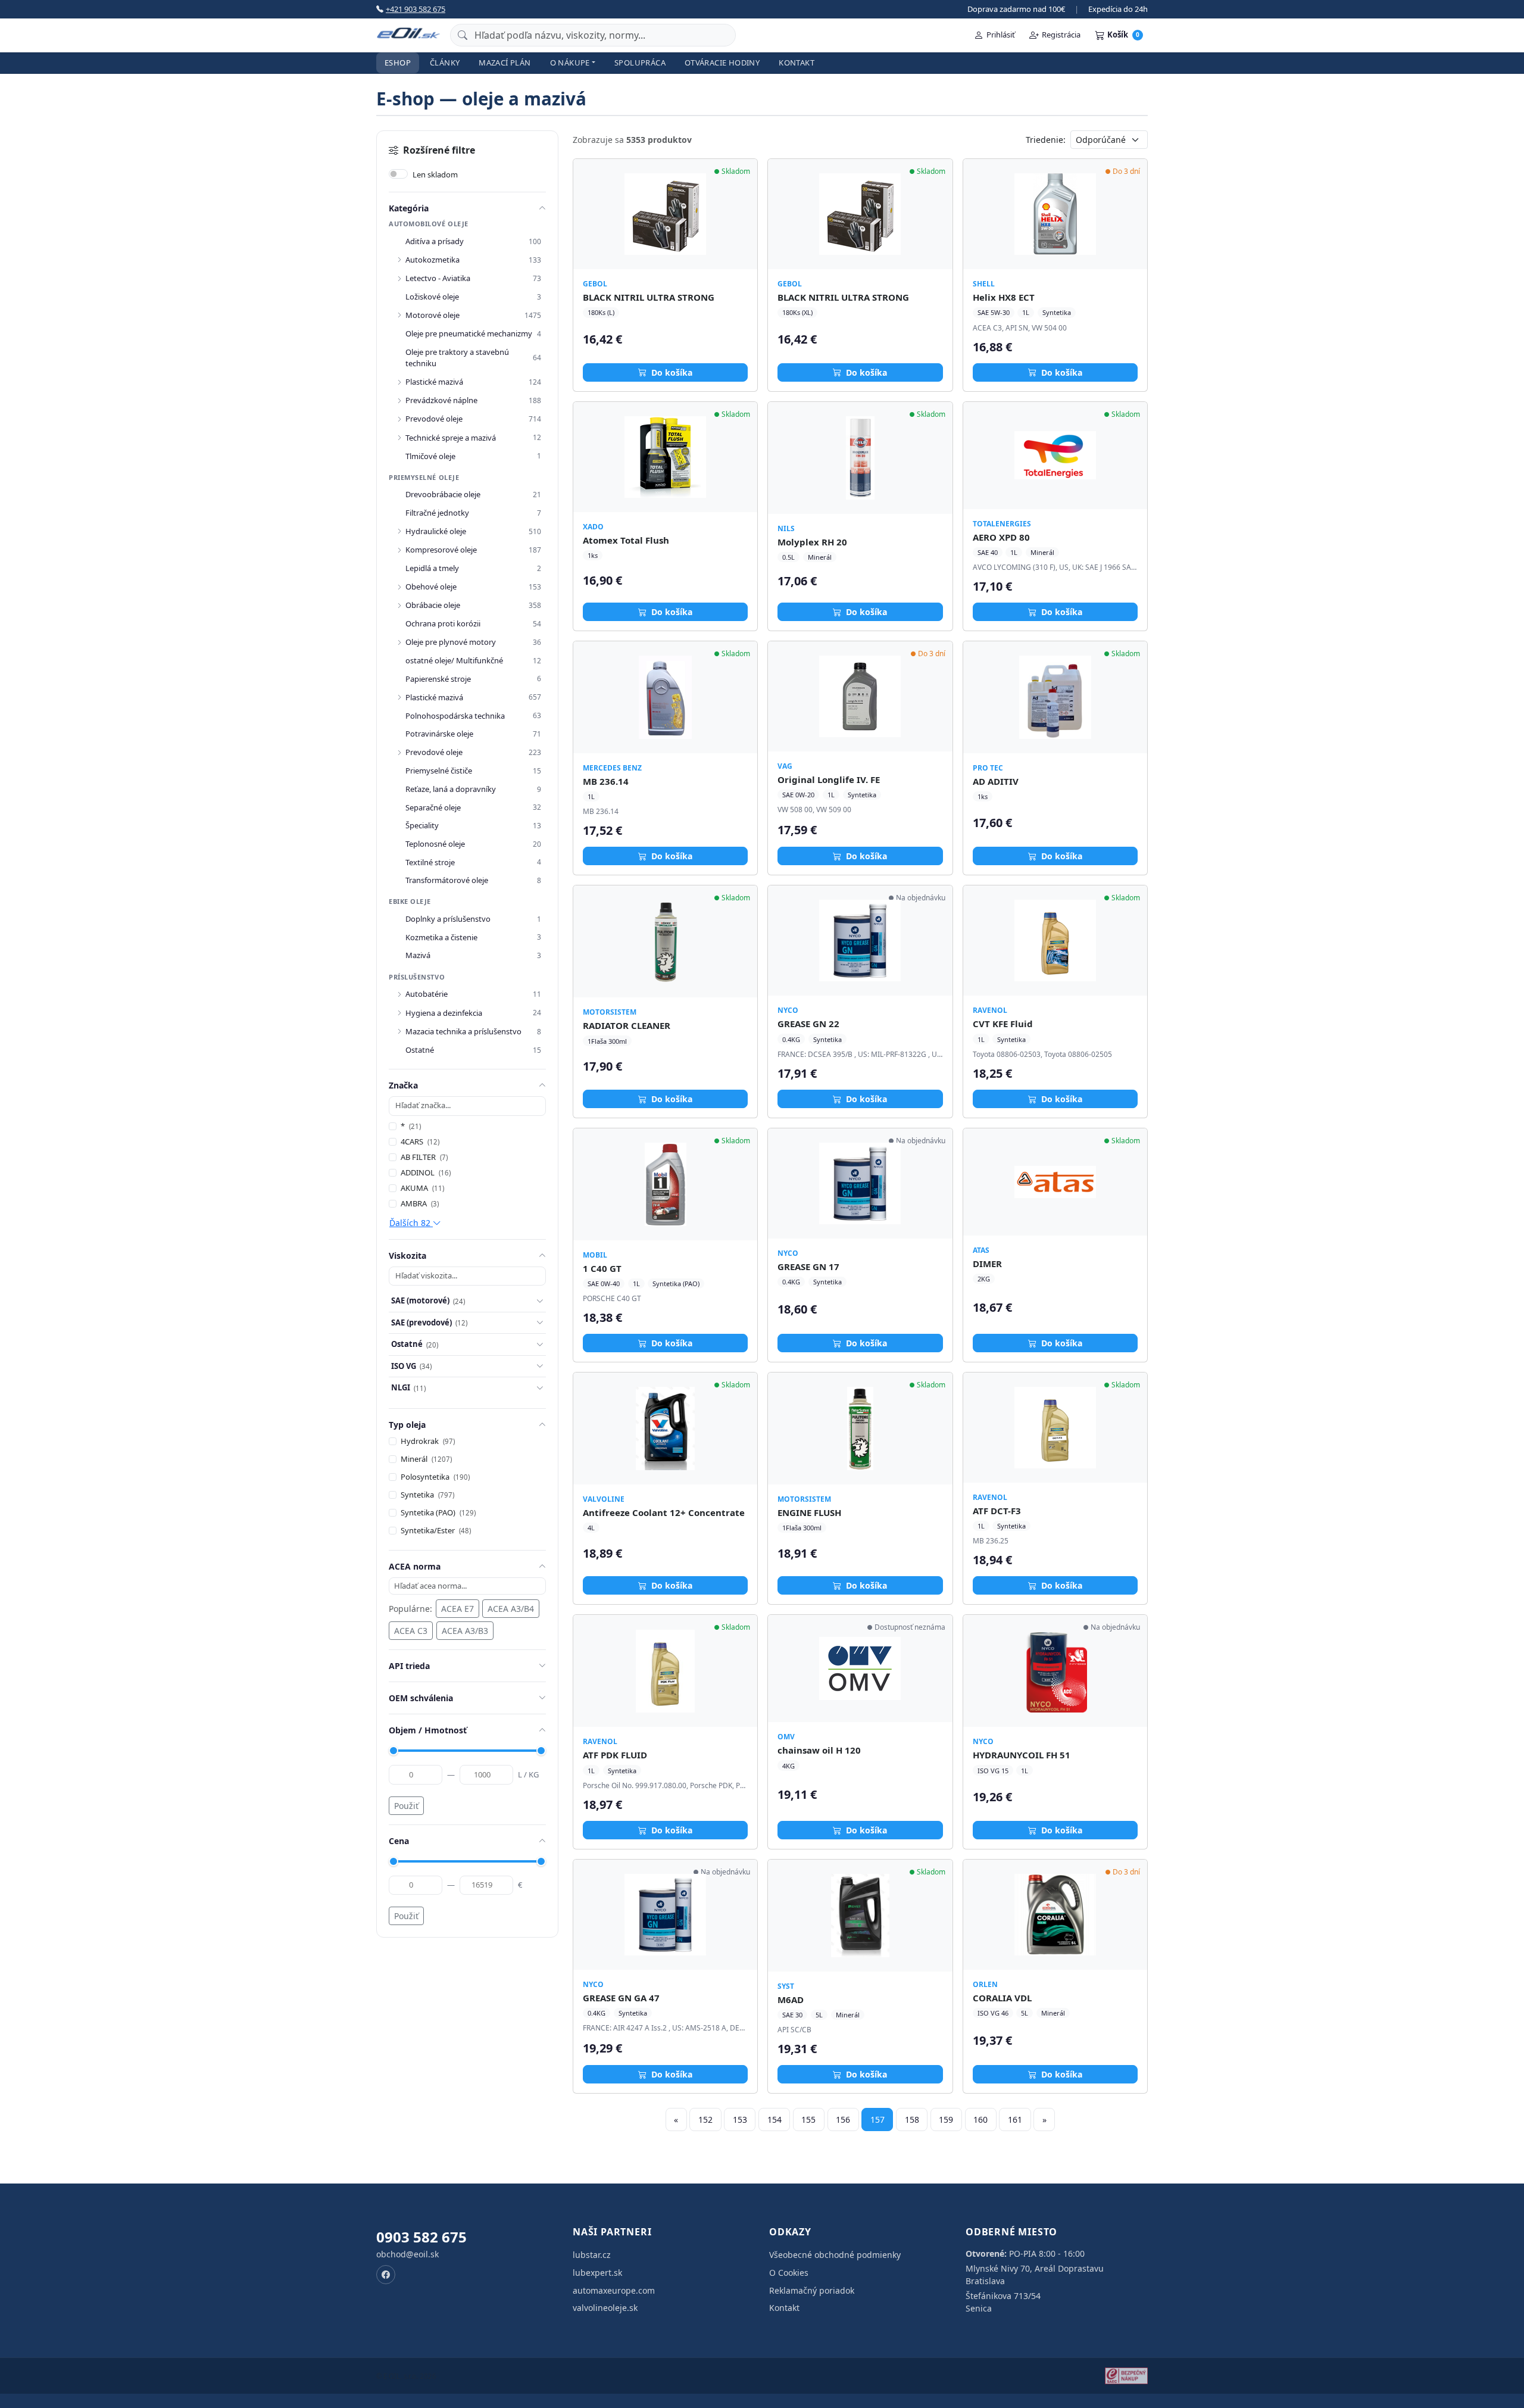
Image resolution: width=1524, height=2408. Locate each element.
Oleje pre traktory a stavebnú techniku (457, 358)
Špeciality (422, 825)
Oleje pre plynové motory (451, 642)
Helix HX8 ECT (1004, 297)
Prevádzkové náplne (441, 400)
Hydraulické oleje (436, 531)
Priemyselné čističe (439, 771)
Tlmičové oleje (430, 456)
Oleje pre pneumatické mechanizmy (469, 333)
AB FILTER (424, 1157)
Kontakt (797, 63)
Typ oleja (407, 1425)
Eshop (398, 63)
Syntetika (427, 1495)
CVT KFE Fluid (1003, 1024)
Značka (403, 1085)
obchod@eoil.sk (407, 2254)
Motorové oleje (432, 315)
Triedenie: (1046, 140)
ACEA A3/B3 (465, 1631)
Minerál (426, 1459)
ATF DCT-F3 (997, 1511)
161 (1015, 2120)
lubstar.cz (592, 2255)
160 (980, 2120)
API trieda (409, 1666)
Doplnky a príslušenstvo (448, 919)
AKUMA (422, 1188)
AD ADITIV (996, 781)
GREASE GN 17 (808, 1267)
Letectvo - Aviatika (438, 278)
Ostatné (420, 1050)
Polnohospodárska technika (455, 716)
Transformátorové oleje (447, 880)
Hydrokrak (428, 1441)
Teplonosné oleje (435, 844)
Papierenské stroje (438, 679)
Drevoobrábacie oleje (443, 494)
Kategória (409, 208)
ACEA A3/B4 (511, 1609)
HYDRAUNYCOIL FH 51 (1022, 1755)
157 (877, 2120)
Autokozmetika (432, 260)
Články (445, 63)
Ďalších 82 (411, 1223)
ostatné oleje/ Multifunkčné (454, 660)
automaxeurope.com (614, 2290)
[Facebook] (386, 2275)
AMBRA (420, 1203)
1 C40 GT (602, 1268)
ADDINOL (426, 1172)
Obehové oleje (431, 587)
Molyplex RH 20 (812, 542)
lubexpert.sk (597, 2273)
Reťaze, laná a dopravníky (451, 789)
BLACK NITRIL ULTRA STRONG (649, 297)
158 (912, 2120)
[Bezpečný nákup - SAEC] (1126, 2376)
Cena (399, 1841)
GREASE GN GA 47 (621, 1998)
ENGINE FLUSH (809, 1512)
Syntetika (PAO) (438, 1512)
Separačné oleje (433, 807)
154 (775, 2120)
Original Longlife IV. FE (829, 779)
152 (705, 2120)
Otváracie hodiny (722, 63)
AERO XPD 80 (1001, 537)
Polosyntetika (435, 1477)
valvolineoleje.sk (605, 2308)
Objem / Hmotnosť (428, 1730)
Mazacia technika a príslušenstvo (463, 1031)
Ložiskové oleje (432, 297)
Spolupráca (640, 63)
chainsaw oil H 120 (819, 1750)
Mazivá (418, 955)
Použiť (406, 1806)
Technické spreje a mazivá (451, 438)
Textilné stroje (430, 862)
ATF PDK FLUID (615, 1755)
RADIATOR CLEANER (627, 1025)
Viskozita (407, 1256)
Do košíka (671, 372)
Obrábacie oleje (433, 605)
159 (946, 2120)
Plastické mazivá (434, 382)
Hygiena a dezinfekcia (444, 1013)
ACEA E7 (457, 1609)
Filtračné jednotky (437, 513)
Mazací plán (505, 63)
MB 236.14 (606, 781)
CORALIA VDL (1002, 1998)
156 (843, 2120)
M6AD (791, 2000)
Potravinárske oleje (439, 734)
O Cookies (789, 2273)
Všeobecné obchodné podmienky (835, 2255)
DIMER (987, 1264)
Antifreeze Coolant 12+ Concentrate (664, 1512)
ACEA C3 (411, 1631)
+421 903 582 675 (416, 9)
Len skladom (435, 174)
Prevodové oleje (434, 419)
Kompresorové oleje (441, 550)
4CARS (420, 1141)
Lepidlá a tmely (432, 568)
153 (740, 2120)
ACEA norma (415, 1566)
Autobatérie (427, 994)
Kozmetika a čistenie (441, 937)
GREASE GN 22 (808, 1024)
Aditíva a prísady (435, 241)
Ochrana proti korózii (443, 623)
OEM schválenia (421, 1698)
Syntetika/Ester (436, 1530)
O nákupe (570, 63)
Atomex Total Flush (626, 540)
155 (808, 2120)
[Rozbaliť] (399, 260)
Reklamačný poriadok (812, 2290)
